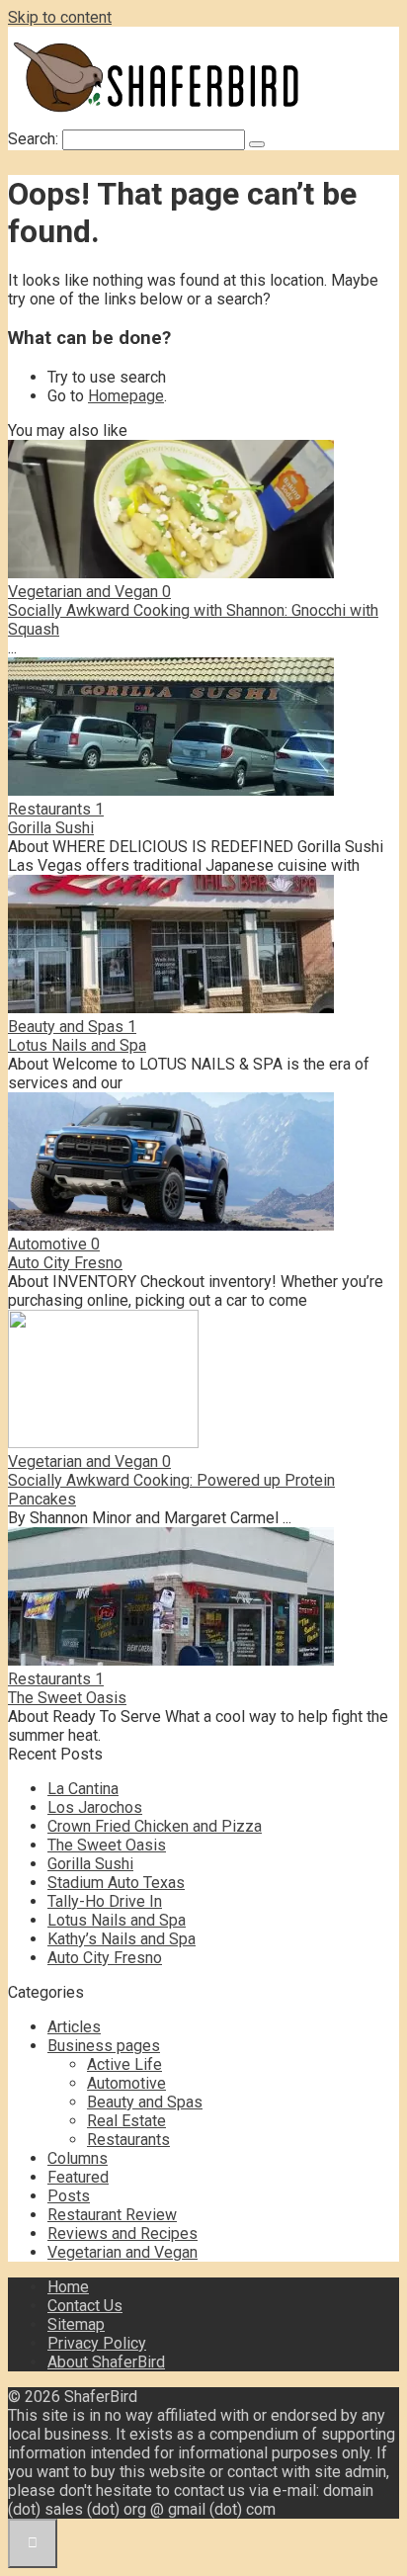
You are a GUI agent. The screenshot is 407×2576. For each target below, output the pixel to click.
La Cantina (83, 1789)
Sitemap (76, 2324)
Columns (78, 2158)
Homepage (126, 396)
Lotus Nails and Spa (77, 1045)
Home (68, 2287)
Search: (35, 139)
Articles (74, 2027)
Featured (78, 2177)
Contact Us (85, 2306)
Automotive (126, 2083)
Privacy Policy (97, 2343)
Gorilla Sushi (51, 828)
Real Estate (126, 2121)
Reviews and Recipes (122, 2233)
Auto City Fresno (65, 1263)
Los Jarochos (95, 1807)
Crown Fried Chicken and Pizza (155, 1826)
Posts (69, 2196)
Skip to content (60, 17)
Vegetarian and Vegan (122, 2252)
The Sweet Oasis (67, 1698)
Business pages (104, 2046)
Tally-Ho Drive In (105, 1901)
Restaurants (128, 2140)
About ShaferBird (106, 2362)
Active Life (124, 2064)
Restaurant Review (112, 2215)
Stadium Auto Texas (116, 1883)
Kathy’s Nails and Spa (122, 1939)
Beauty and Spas (145, 2102)
